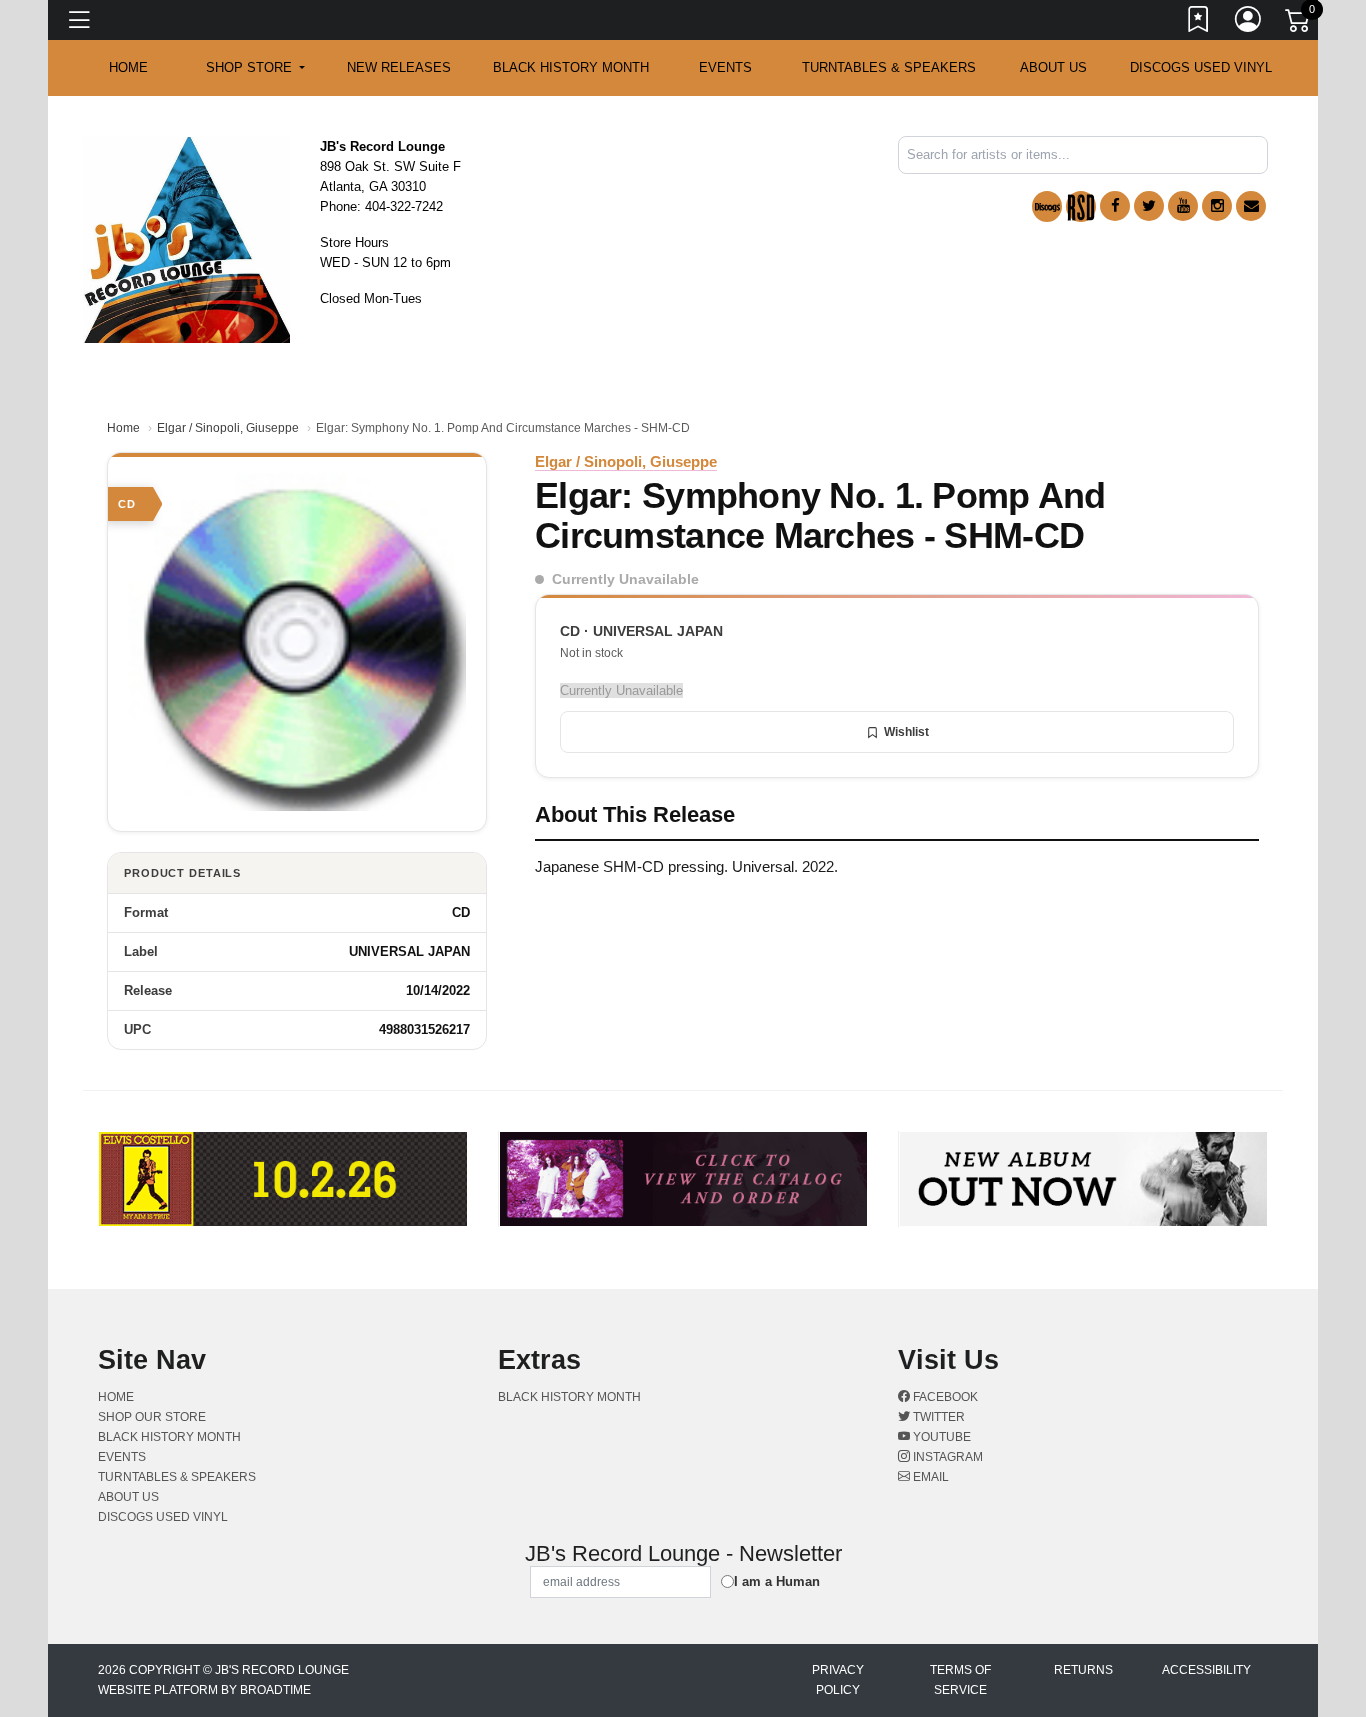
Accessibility (1206, 1670)
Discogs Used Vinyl (1201, 67)
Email (929, 1477)
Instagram (946, 1457)
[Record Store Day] (1081, 206)
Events (725, 67)
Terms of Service (960, 1680)
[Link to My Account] (1249, 23)
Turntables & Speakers (889, 67)
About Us (1053, 67)
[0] (1299, 24)
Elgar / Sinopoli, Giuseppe (228, 428)
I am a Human (777, 1581)
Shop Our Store (152, 1417)
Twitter (937, 1417)
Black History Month (571, 67)
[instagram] (1217, 206)
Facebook (944, 1397)
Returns (1083, 1670)
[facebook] (1115, 206)
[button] (255, 68)
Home (123, 428)
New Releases (399, 67)
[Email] (1251, 206)
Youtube (940, 1437)
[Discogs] (1047, 206)
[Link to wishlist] (1199, 23)
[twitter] (1149, 206)
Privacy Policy (838, 1680)
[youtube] (1183, 206)
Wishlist (906, 732)
